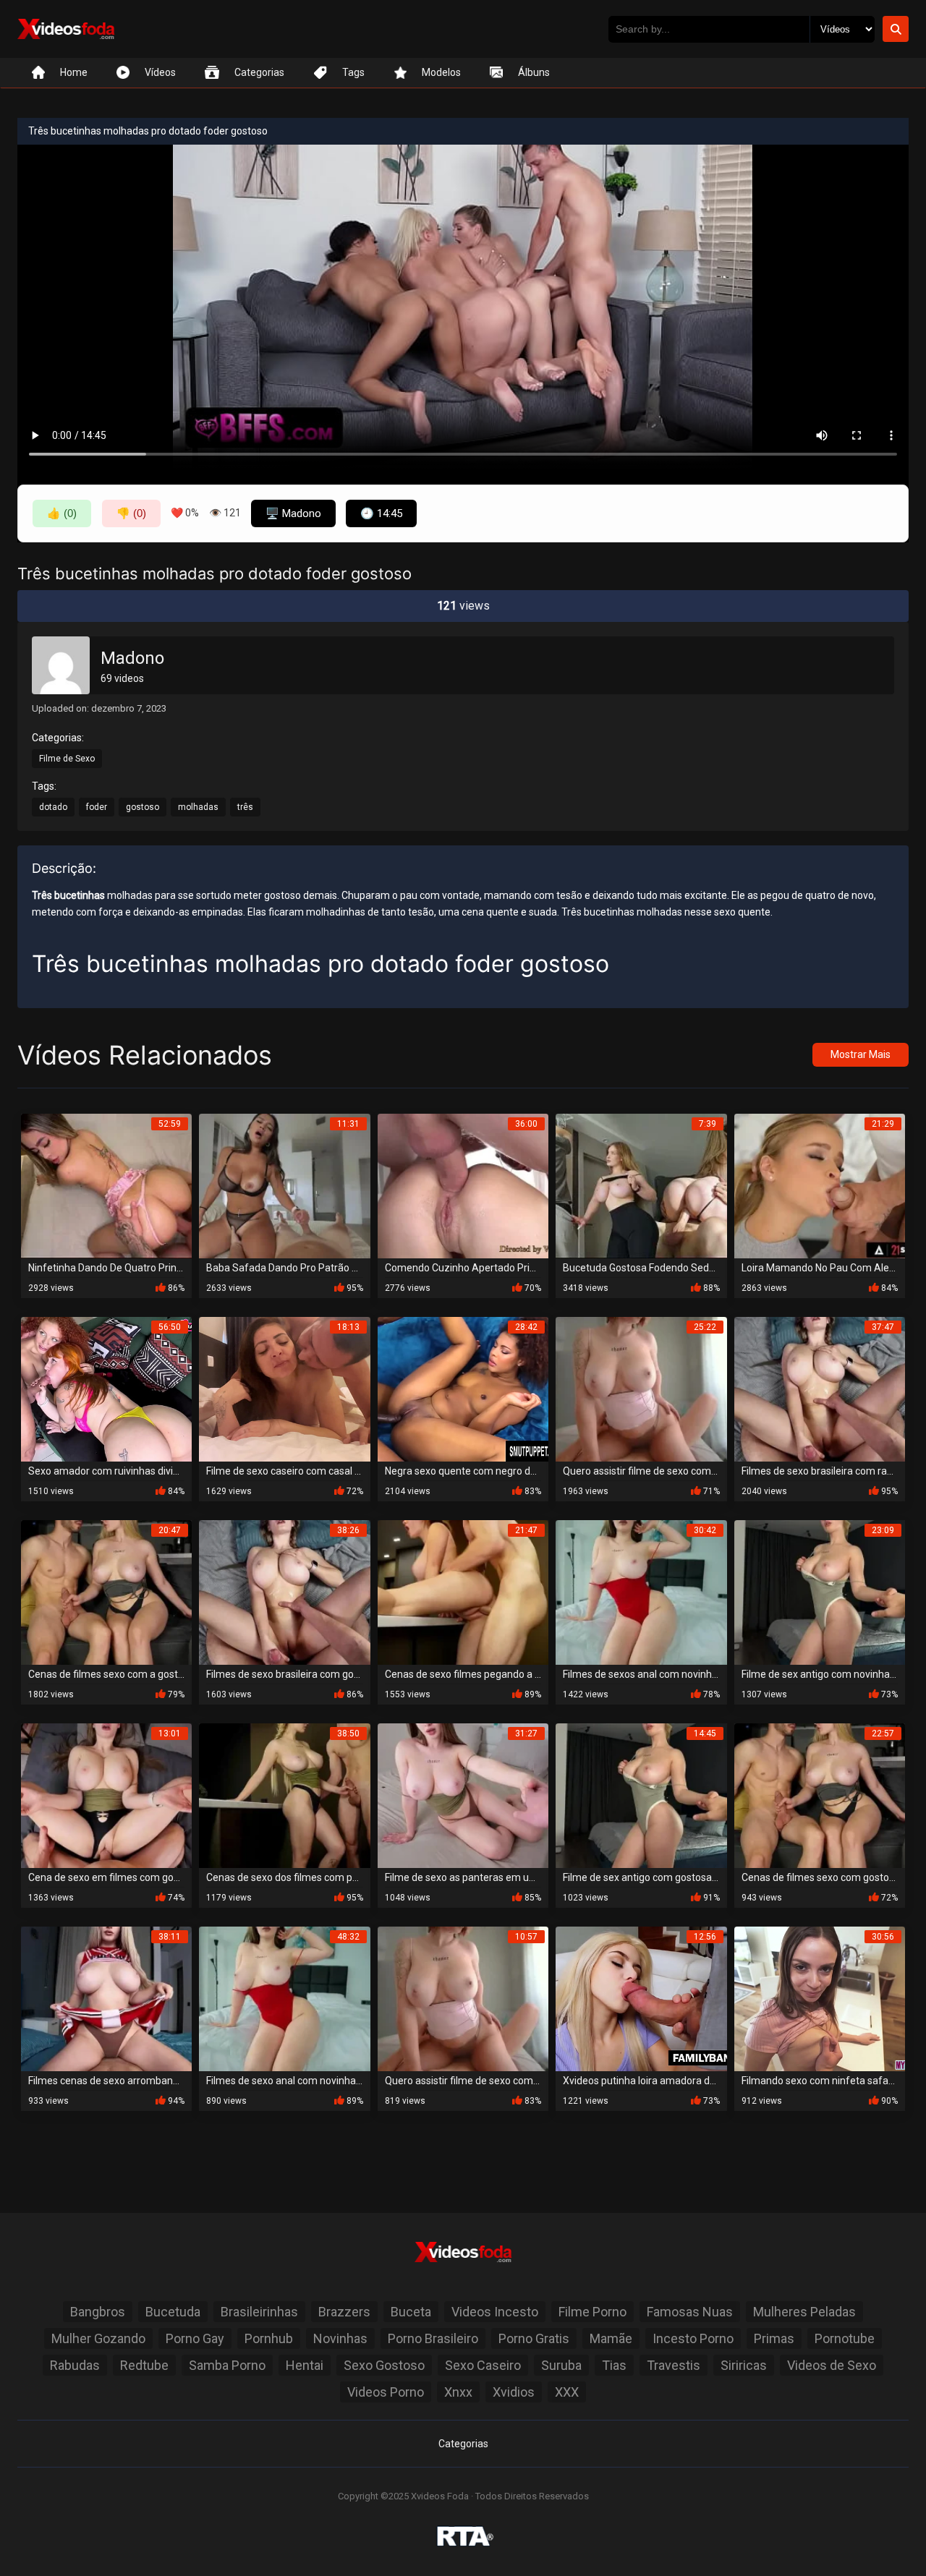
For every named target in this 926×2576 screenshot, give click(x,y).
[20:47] (106, 1591)
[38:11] (106, 1998)
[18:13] (284, 1388)
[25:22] (641, 1388)
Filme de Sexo (67, 759)
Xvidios (514, 2392)
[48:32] (284, 1998)
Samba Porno (227, 2365)
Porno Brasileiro (433, 2338)
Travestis (674, 2365)
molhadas (198, 807)
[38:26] (284, 1591)
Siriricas (744, 2365)
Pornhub (269, 2338)
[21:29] (820, 1185)
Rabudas (75, 2365)
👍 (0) (62, 513)
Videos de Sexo (832, 2365)
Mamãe (611, 2338)
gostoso (143, 807)
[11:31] (284, 1185)
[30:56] (820, 1998)
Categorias (463, 2444)
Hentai (305, 2365)
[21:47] (463, 1591)
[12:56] (641, 1998)
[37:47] (820, 1388)
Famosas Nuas (690, 2312)
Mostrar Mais (861, 1054)
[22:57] (820, 1795)
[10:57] (463, 1998)
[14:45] (641, 1795)
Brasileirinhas (259, 2312)
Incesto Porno (693, 2338)
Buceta (411, 2312)
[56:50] (106, 1388)
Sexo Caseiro (483, 2365)
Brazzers (344, 2312)
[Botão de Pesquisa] (896, 29)
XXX (567, 2392)
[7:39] (641, 1185)
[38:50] (284, 1795)
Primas (774, 2338)
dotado (53, 807)
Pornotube (845, 2338)
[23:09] (820, 1591)
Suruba (561, 2365)
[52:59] (106, 1185)
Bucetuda (173, 2312)
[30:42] (641, 1591)
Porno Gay (195, 2338)
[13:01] (106, 1795)
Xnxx (458, 2392)
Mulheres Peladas (804, 2312)
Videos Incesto (495, 2312)
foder (97, 807)
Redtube (144, 2365)
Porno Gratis (534, 2338)
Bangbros (98, 2312)
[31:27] (463, 1795)
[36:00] (463, 1185)
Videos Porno (386, 2392)
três (245, 807)
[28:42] (463, 1388)
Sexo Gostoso (384, 2365)
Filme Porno (592, 2312)
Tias (614, 2365)
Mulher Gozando (98, 2338)
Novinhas (340, 2338)
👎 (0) (131, 513)
